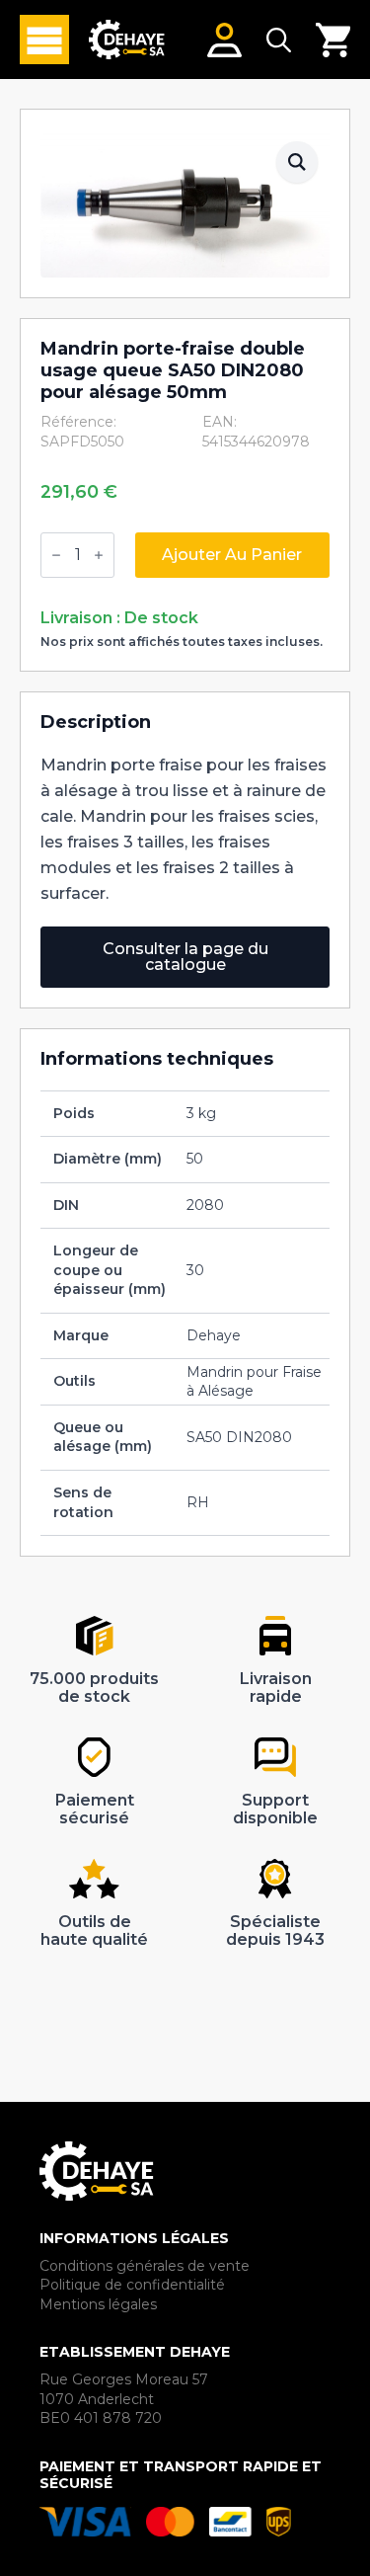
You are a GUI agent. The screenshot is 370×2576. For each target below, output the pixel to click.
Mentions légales (98, 2304)
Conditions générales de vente (145, 2266)
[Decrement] (56, 555)
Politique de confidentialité (132, 2285)
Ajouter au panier (232, 555)
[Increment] (99, 555)
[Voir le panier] (333, 40)
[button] (297, 162)
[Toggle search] (279, 40)
